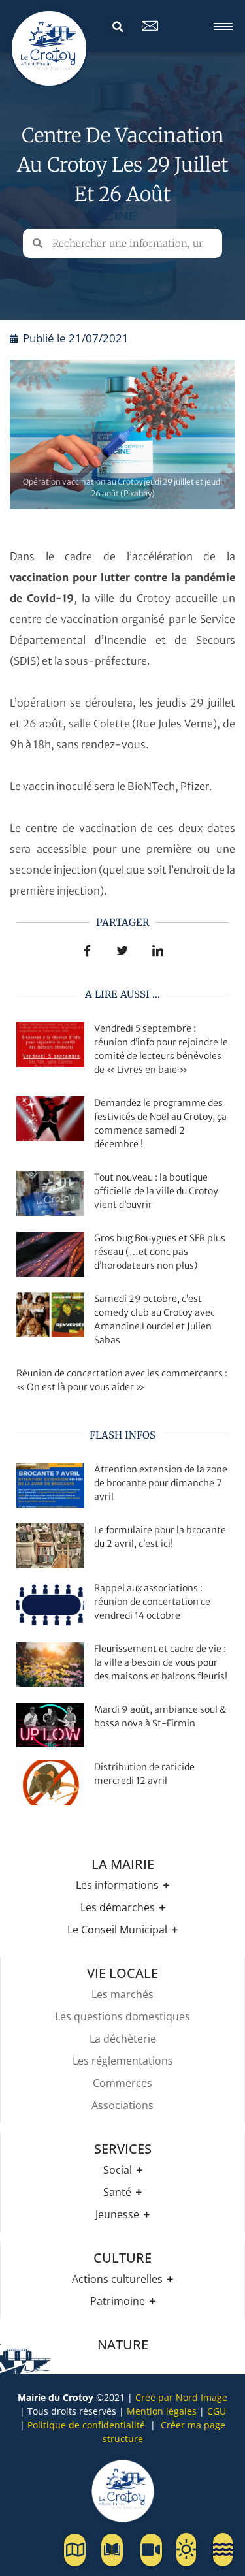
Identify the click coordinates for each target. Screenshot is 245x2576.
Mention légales (162, 2411)
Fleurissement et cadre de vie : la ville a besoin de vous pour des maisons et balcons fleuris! (161, 1662)
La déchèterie (123, 2039)
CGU (217, 2411)
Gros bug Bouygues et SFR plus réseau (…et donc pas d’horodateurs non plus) (160, 1252)
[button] (118, 27)
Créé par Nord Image (181, 2397)
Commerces (122, 2083)
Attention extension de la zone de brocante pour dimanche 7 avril (161, 1483)
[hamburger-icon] (223, 26)
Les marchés (122, 1994)
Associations (122, 2105)
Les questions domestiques (122, 2016)
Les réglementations (123, 2061)
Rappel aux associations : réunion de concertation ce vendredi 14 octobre (152, 1602)
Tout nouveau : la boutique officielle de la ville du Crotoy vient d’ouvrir (156, 1191)
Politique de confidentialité (86, 2425)
